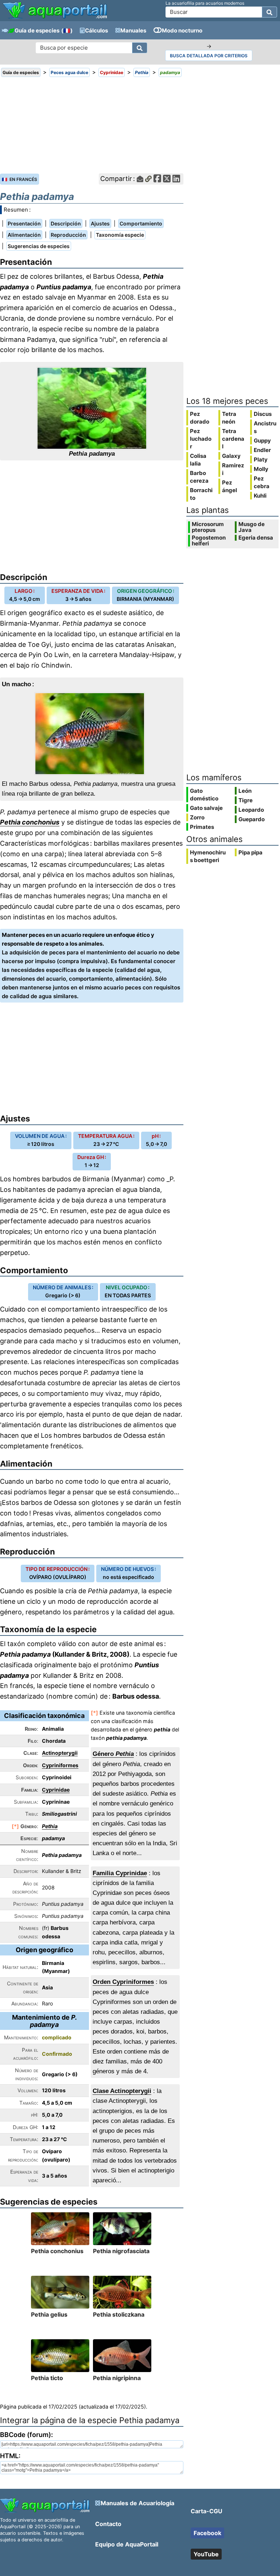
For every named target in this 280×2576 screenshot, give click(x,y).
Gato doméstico (204, 795)
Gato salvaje (206, 808)
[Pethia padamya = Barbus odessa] (92, 408)
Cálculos (96, 30)
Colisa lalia (198, 460)
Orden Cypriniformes (123, 1982)
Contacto (108, 2524)
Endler (262, 450)
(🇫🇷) (67, 30)
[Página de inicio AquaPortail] (55, 18)
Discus (263, 414)
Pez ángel (230, 486)
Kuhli (260, 496)
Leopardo (251, 810)
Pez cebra (262, 482)
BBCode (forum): (26, 2435)
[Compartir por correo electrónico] (140, 179)
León (245, 791)
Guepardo (252, 819)
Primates (202, 827)
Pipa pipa (250, 852)
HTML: (10, 2456)
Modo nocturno (182, 30)
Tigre (246, 800)
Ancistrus (265, 427)
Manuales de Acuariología (137, 2503)
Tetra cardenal (233, 439)
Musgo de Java (252, 527)
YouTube (206, 2554)
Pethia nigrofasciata (121, 2251)
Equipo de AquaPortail (127, 2544)
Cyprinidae (56, 1790)
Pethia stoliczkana (119, 2314)
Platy (261, 459)
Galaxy (231, 456)
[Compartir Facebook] (157, 179)
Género (113, 1754)
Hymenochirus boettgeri (208, 856)
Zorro (197, 817)
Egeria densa (256, 538)
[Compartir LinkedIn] (176, 179)
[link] (55, 11)
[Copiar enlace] (148, 179)
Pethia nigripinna (117, 2378)
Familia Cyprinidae (120, 1873)
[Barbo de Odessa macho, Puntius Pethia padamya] (92, 734)
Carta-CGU (207, 2511)
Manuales (133, 30)
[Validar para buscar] (269, 12)
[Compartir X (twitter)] (167, 179)
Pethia (50, 1826)
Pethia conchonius (30, 822)
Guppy (262, 441)
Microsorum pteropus (208, 527)
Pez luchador (201, 439)
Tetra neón (229, 418)
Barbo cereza (199, 477)
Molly (261, 469)
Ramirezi (233, 469)
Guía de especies (37, 30)
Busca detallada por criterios (209, 56)
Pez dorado (200, 418)
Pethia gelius (49, 2314)
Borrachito (201, 494)
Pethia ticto (47, 2378)
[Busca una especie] (140, 48)
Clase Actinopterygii (122, 2091)
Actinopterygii (60, 1753)
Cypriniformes (60, 1765)
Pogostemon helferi (209, 541)
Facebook (207, 2533)
